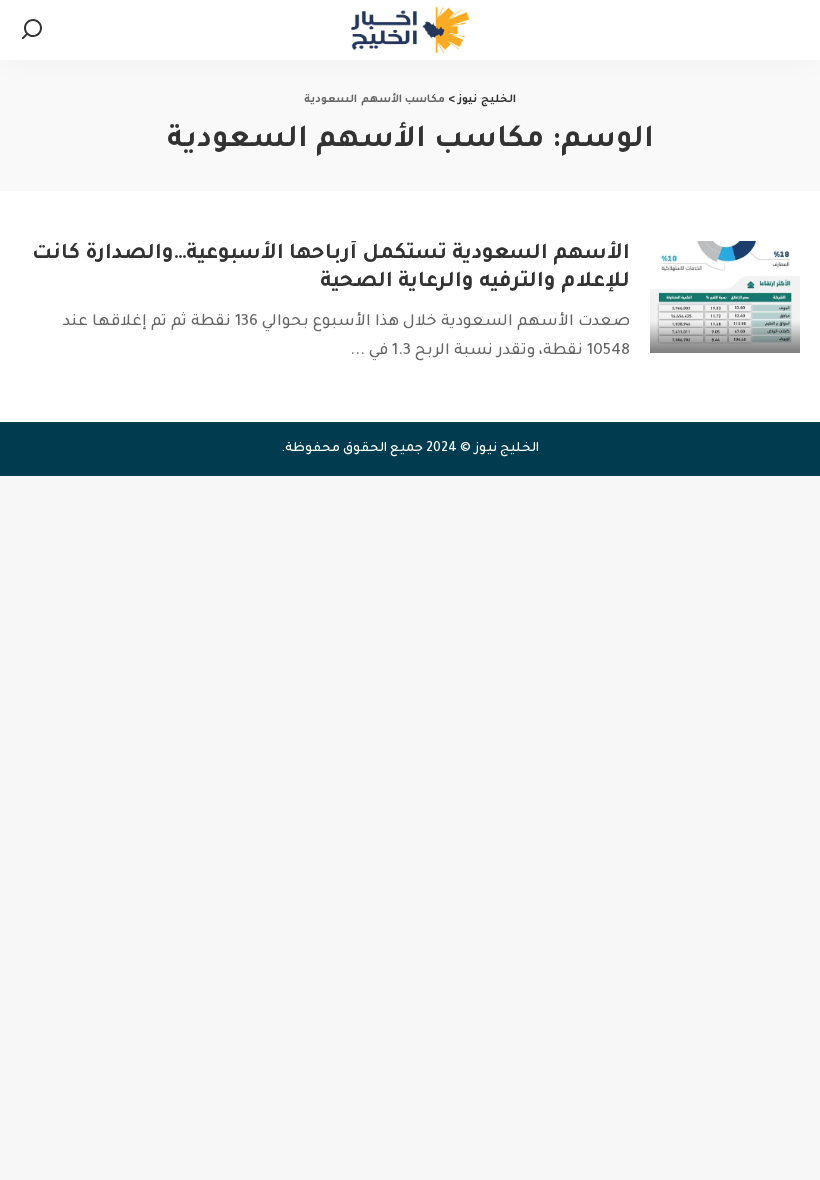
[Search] (32, 30)
